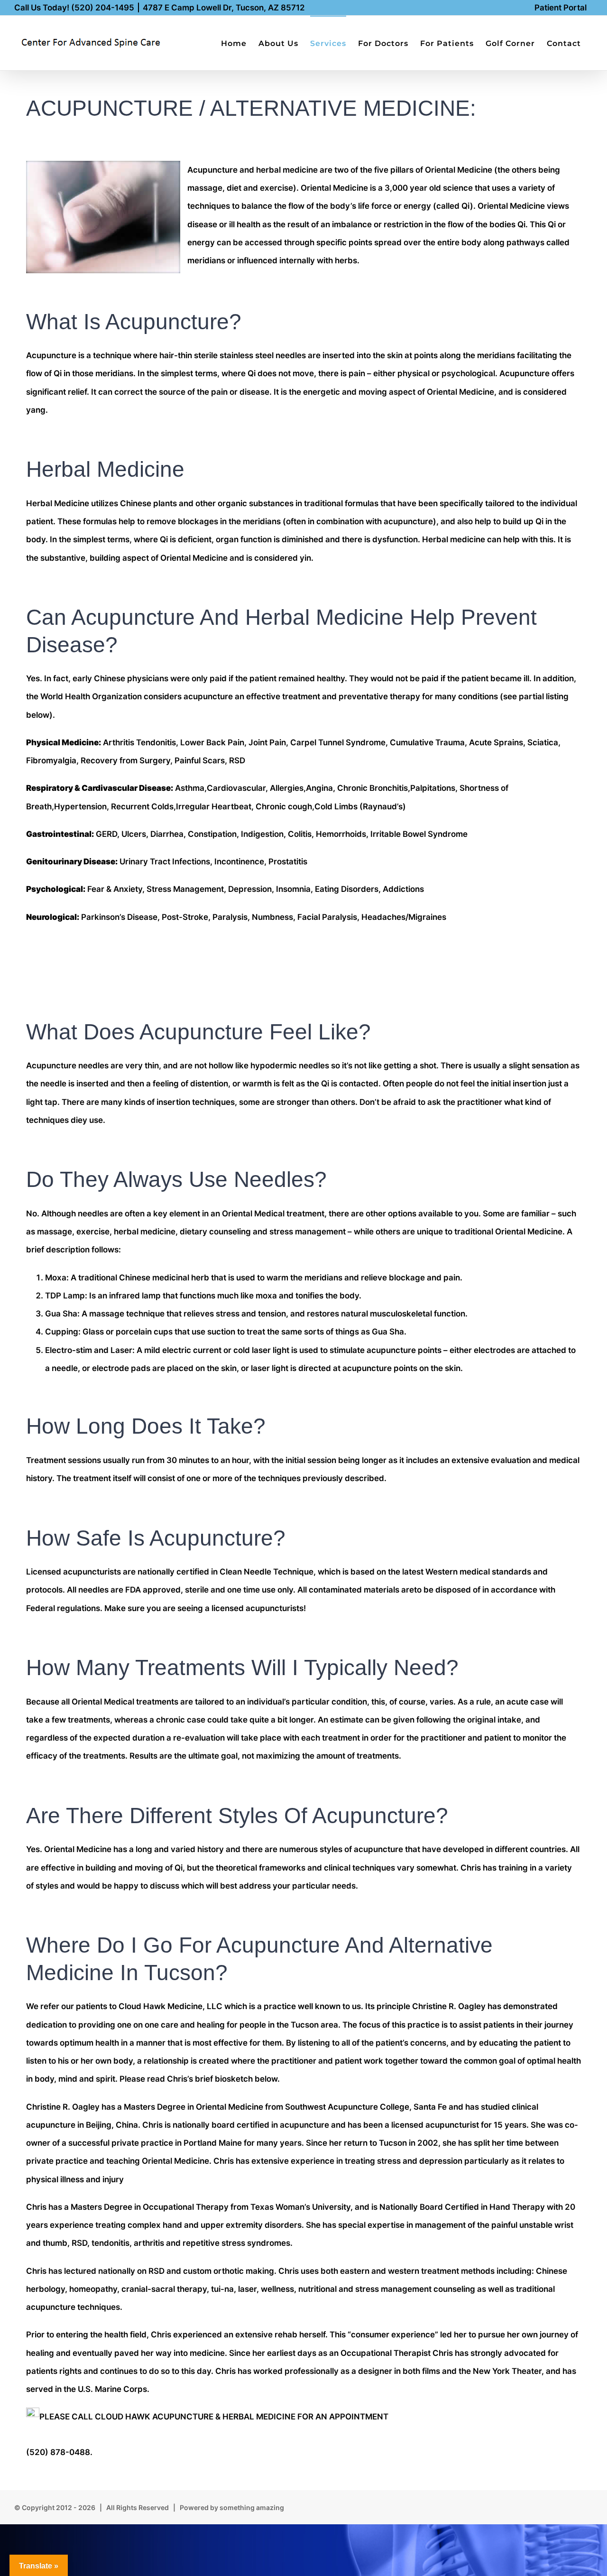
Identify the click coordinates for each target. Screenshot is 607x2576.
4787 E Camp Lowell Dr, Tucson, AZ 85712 (224, 8)
